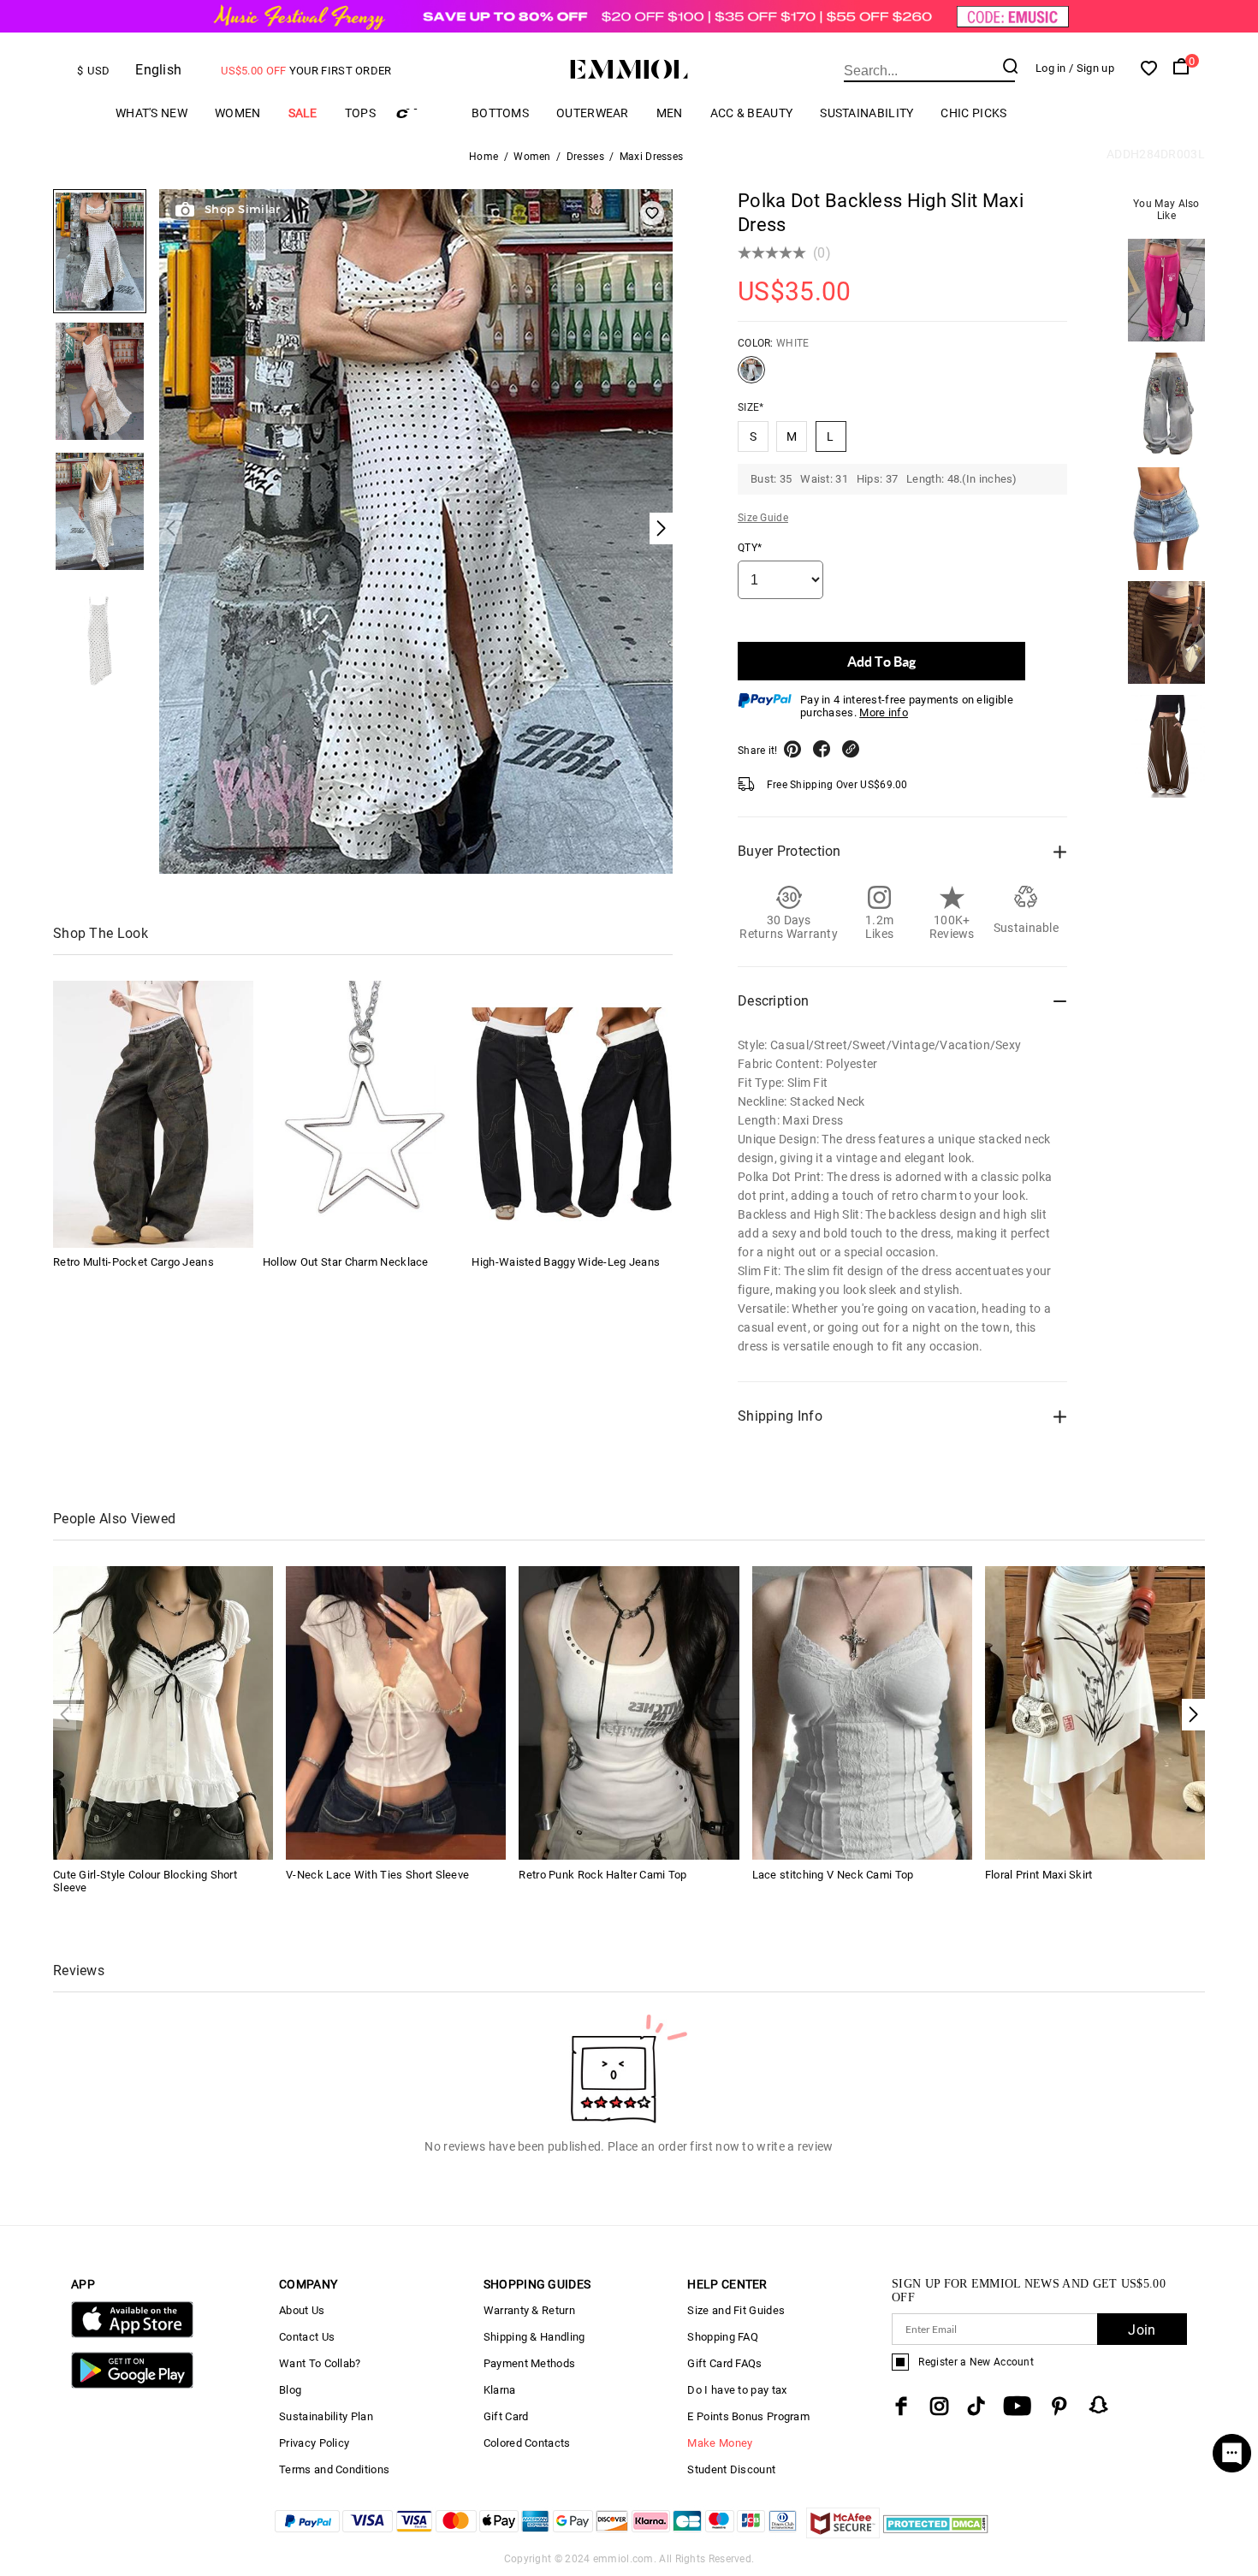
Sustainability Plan (326, 2416)
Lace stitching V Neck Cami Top (833, 1875)
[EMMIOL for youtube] (1017, 2406)
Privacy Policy (314, 2443)
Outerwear (593, 113)
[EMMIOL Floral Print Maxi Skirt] (1095, 1712)
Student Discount (731, 2469)
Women (238, 113)
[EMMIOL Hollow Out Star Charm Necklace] (363, 1114)
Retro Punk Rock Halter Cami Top (602, 1875)
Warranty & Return (529, 2310)
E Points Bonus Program (748, 2416)
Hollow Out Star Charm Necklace (346, 1263)
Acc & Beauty (752, 113)
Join (1142, 2330)
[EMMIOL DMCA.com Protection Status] (936, 2534)
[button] (1193, 1715)
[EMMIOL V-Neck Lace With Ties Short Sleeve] (396, 1712)
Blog (290, 2390)
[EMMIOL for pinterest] (1059, 2406)
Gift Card (506, 2416)
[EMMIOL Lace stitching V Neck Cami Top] (862, 1712)
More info (884, 712)
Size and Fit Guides (736, 2310)
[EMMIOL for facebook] (901, 2406)
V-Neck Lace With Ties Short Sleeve (377, 1875)
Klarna (500, 2390)
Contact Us (307, 2337)
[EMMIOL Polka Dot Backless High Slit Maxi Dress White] (751, 377)
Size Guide (763, 518)
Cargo (424, 113)
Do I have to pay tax (737, 2390)
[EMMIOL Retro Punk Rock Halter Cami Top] (629, 1712)
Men (670, 113)
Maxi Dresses (652, 157)
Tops (360, 113)
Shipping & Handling (534, 2337)
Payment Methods (530, 2363)
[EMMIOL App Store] (132, 2334)
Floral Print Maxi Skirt (1039, 1875)
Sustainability (866, 113)
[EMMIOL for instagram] (940, 2406)
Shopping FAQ (723, 2337)
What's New (151, 113)
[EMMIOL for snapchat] (1099, 2405)
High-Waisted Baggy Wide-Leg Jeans (566, 1263)
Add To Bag (881, 661)
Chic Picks (973, 113)
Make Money (720, 2443)
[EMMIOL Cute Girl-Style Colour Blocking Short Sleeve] (163, 1712)
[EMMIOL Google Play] (132, 2385)
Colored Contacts (527, 2443)
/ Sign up (1092, 68)
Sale (303, 113)
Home (484, 157)
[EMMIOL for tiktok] (976, 2406)
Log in (1051, 68)
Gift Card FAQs (724, 2363)
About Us (302, 2310)
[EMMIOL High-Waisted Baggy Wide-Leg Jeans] (572, 1114)
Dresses (585, 157)
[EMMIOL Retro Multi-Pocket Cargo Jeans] (153, 1114)
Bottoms (500, 113)
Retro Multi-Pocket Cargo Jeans (134, 1263)
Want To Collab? (320, 2363)
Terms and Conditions (334, 2469)
